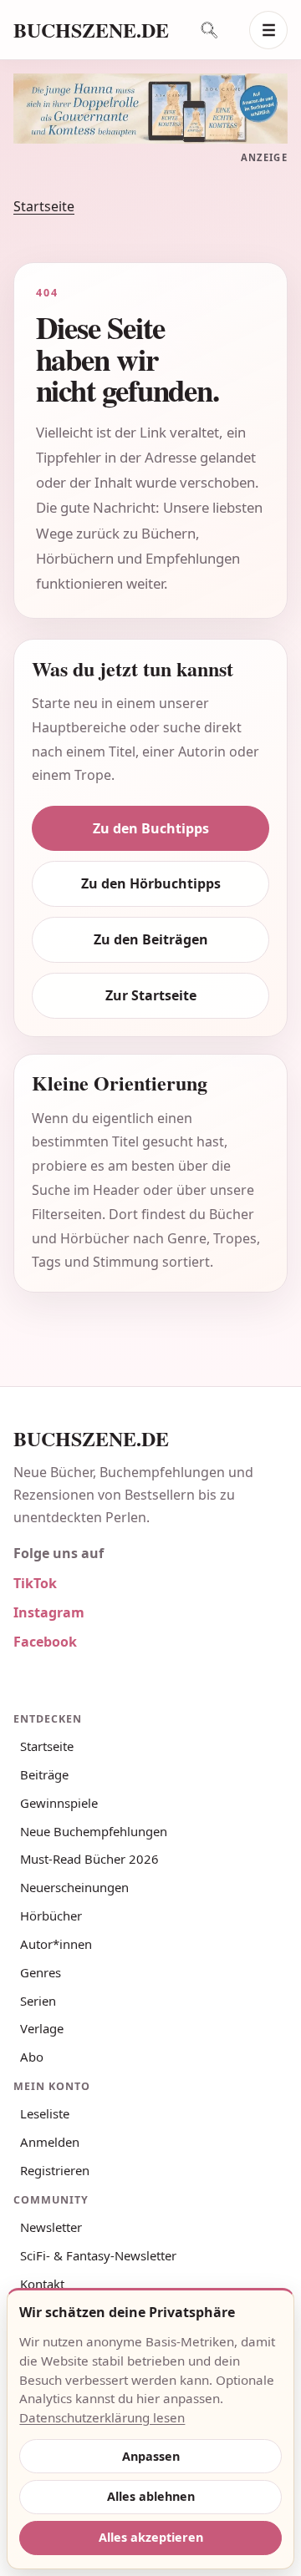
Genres (41, 1972)
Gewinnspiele (59, 1803)
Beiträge (44, 1774)
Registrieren (55, 2170)
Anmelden (50, 2142)
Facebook (45, 1642)
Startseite (44, 206)
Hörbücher (51, 1916)
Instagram (49, 1612)
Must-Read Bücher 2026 (89, 1859)
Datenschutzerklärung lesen (102, 2417)
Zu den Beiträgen (151, 939)
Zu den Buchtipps (151, 828)
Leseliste (45, 2113)
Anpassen (151, 2456)
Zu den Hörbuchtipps (151, 883)
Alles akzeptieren (151, 2537)
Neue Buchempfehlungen (94, 1831)
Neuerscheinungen (74, 1887)
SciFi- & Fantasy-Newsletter (98, 2255)
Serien (38, 2001)
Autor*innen (56, 1944)
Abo (32, 2057)
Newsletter (51, 2227)
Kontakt (42, 2284)
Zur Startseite (151, 995)
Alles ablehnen (151, 2496)
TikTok (35, 1583)
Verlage (42, 2028)
